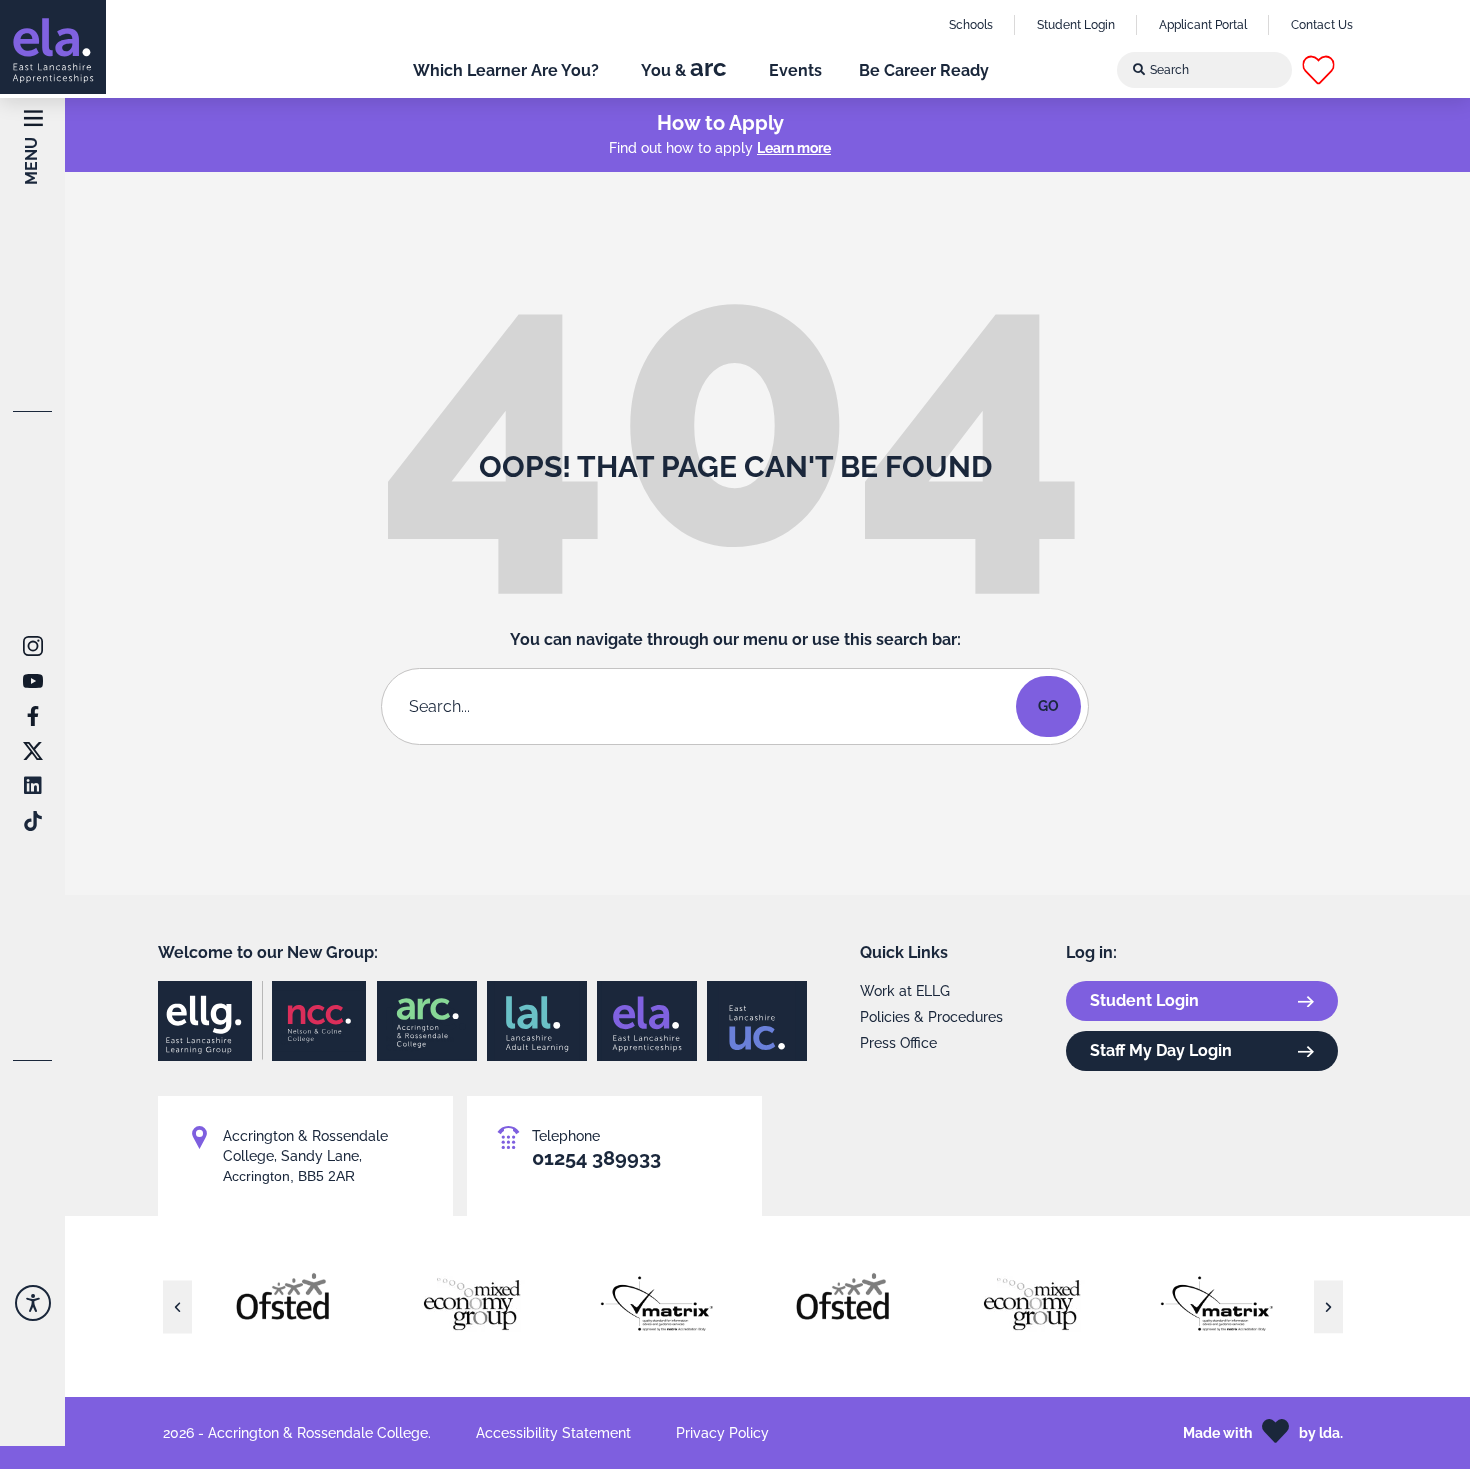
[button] (1336, 70)
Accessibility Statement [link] (553, 1433)
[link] (53, 47)
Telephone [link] (566, 1136)
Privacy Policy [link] (722, 1433)
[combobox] (1205, 70)
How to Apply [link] (720, 123)
